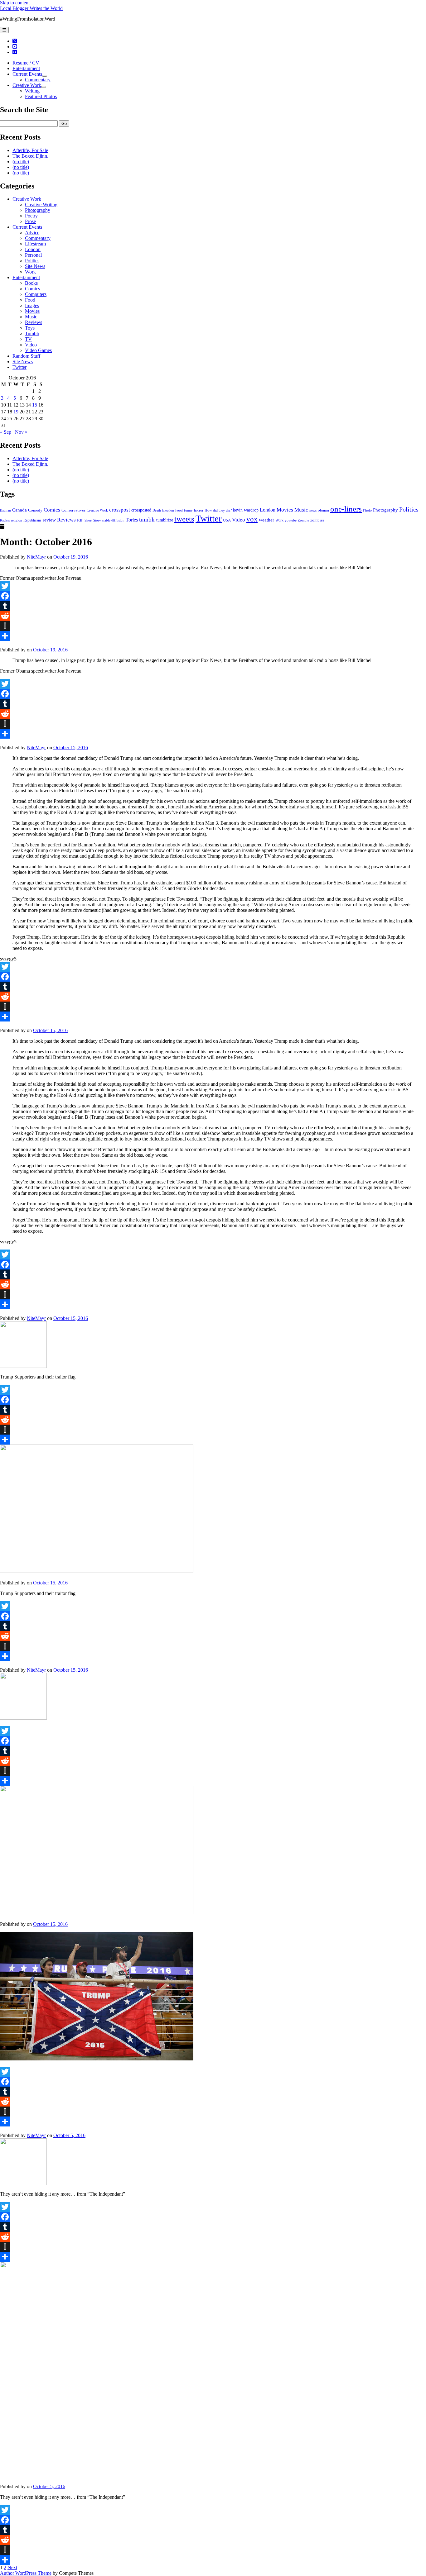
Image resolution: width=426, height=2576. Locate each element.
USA (227, 520)
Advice (32, 233)
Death (157, 510)
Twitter (19, 367)
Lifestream (35, 244)
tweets (184, 519)
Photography (38, 210)
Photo (367, 510)
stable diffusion (113, 520)
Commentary (38, 80)
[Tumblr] (213, 606)
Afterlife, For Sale (30, 150)
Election (168, 510)
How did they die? (218, 510)
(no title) (21, 162)
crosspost (120, 510)
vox (252, 519)
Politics (32, 261)
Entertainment (26, 68)
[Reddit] (213, 616)
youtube (291, 520)
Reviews (34, 322)
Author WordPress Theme (26, 2573)
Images (32, 305)
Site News (35, 266)
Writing (32, 91)
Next (12, 2567)
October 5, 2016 (69, 2135)
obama (323, 510)
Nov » (21, 432)
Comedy (35, 510)
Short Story (93, 520)
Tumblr (32, 333)
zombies (317, 520)
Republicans (32, 520)
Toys (30, 328)
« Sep (6, 432)
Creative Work (27, 85)
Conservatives (73, 510)
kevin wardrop (246, 510)
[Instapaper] (213, 626)
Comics (32, 289)
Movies (32, 311)
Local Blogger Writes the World (31, 8)
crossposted (141, 510)
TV (28, 339)
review (49, 520)
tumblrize (165, 520)
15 (35, 405)
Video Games (38, 350)
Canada (19, 510)
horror (199, 510)
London (33, 249)
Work (30, 272)
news (313, 510)
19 (16, 412)
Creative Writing (41, 205)
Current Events (27, 74)
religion (17, 520)
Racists (5, 520)
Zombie (303, 520)
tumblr (147, 519)
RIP (80, 520)
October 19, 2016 (71, 557)
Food (30, 300)
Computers (36, 294)
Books (31, 283)
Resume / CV (26, 63)
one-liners (346, 509)
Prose (30, 221)
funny (188, 510)
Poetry (31, 216)
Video (31, 345)
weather (266, 520)
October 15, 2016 (71, 748)
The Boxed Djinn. (30, 156)
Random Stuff (26, 356)
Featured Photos (41, 96)
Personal (33, 255)
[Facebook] (213, 596)
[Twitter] (213, 586)
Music (31, 317)
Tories (132, 520)
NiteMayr (36, 557)
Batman (5, 510)
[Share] (213, 636)
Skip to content (15, 3)
